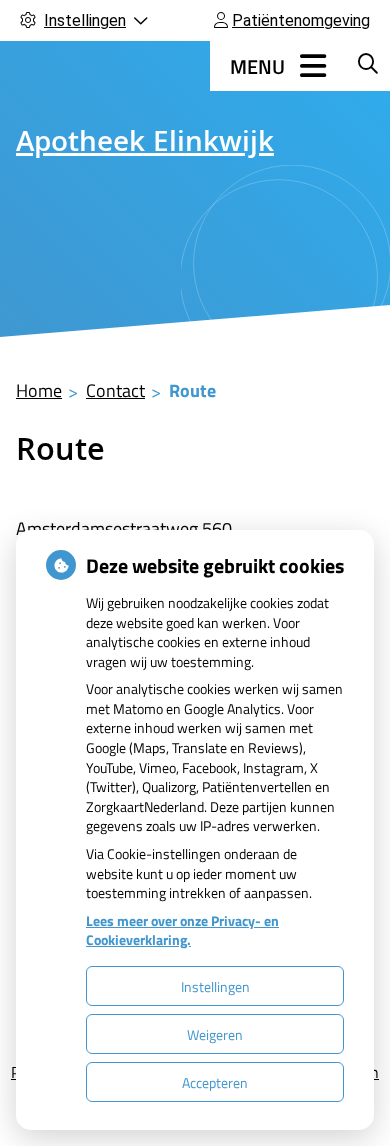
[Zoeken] (368, 63)
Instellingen (215, 986)
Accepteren (215, 1082)
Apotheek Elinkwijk (145, 145)
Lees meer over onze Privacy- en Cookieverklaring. (182, 930)
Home (39, 390)
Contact (115, 390)
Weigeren (215, 1034)
